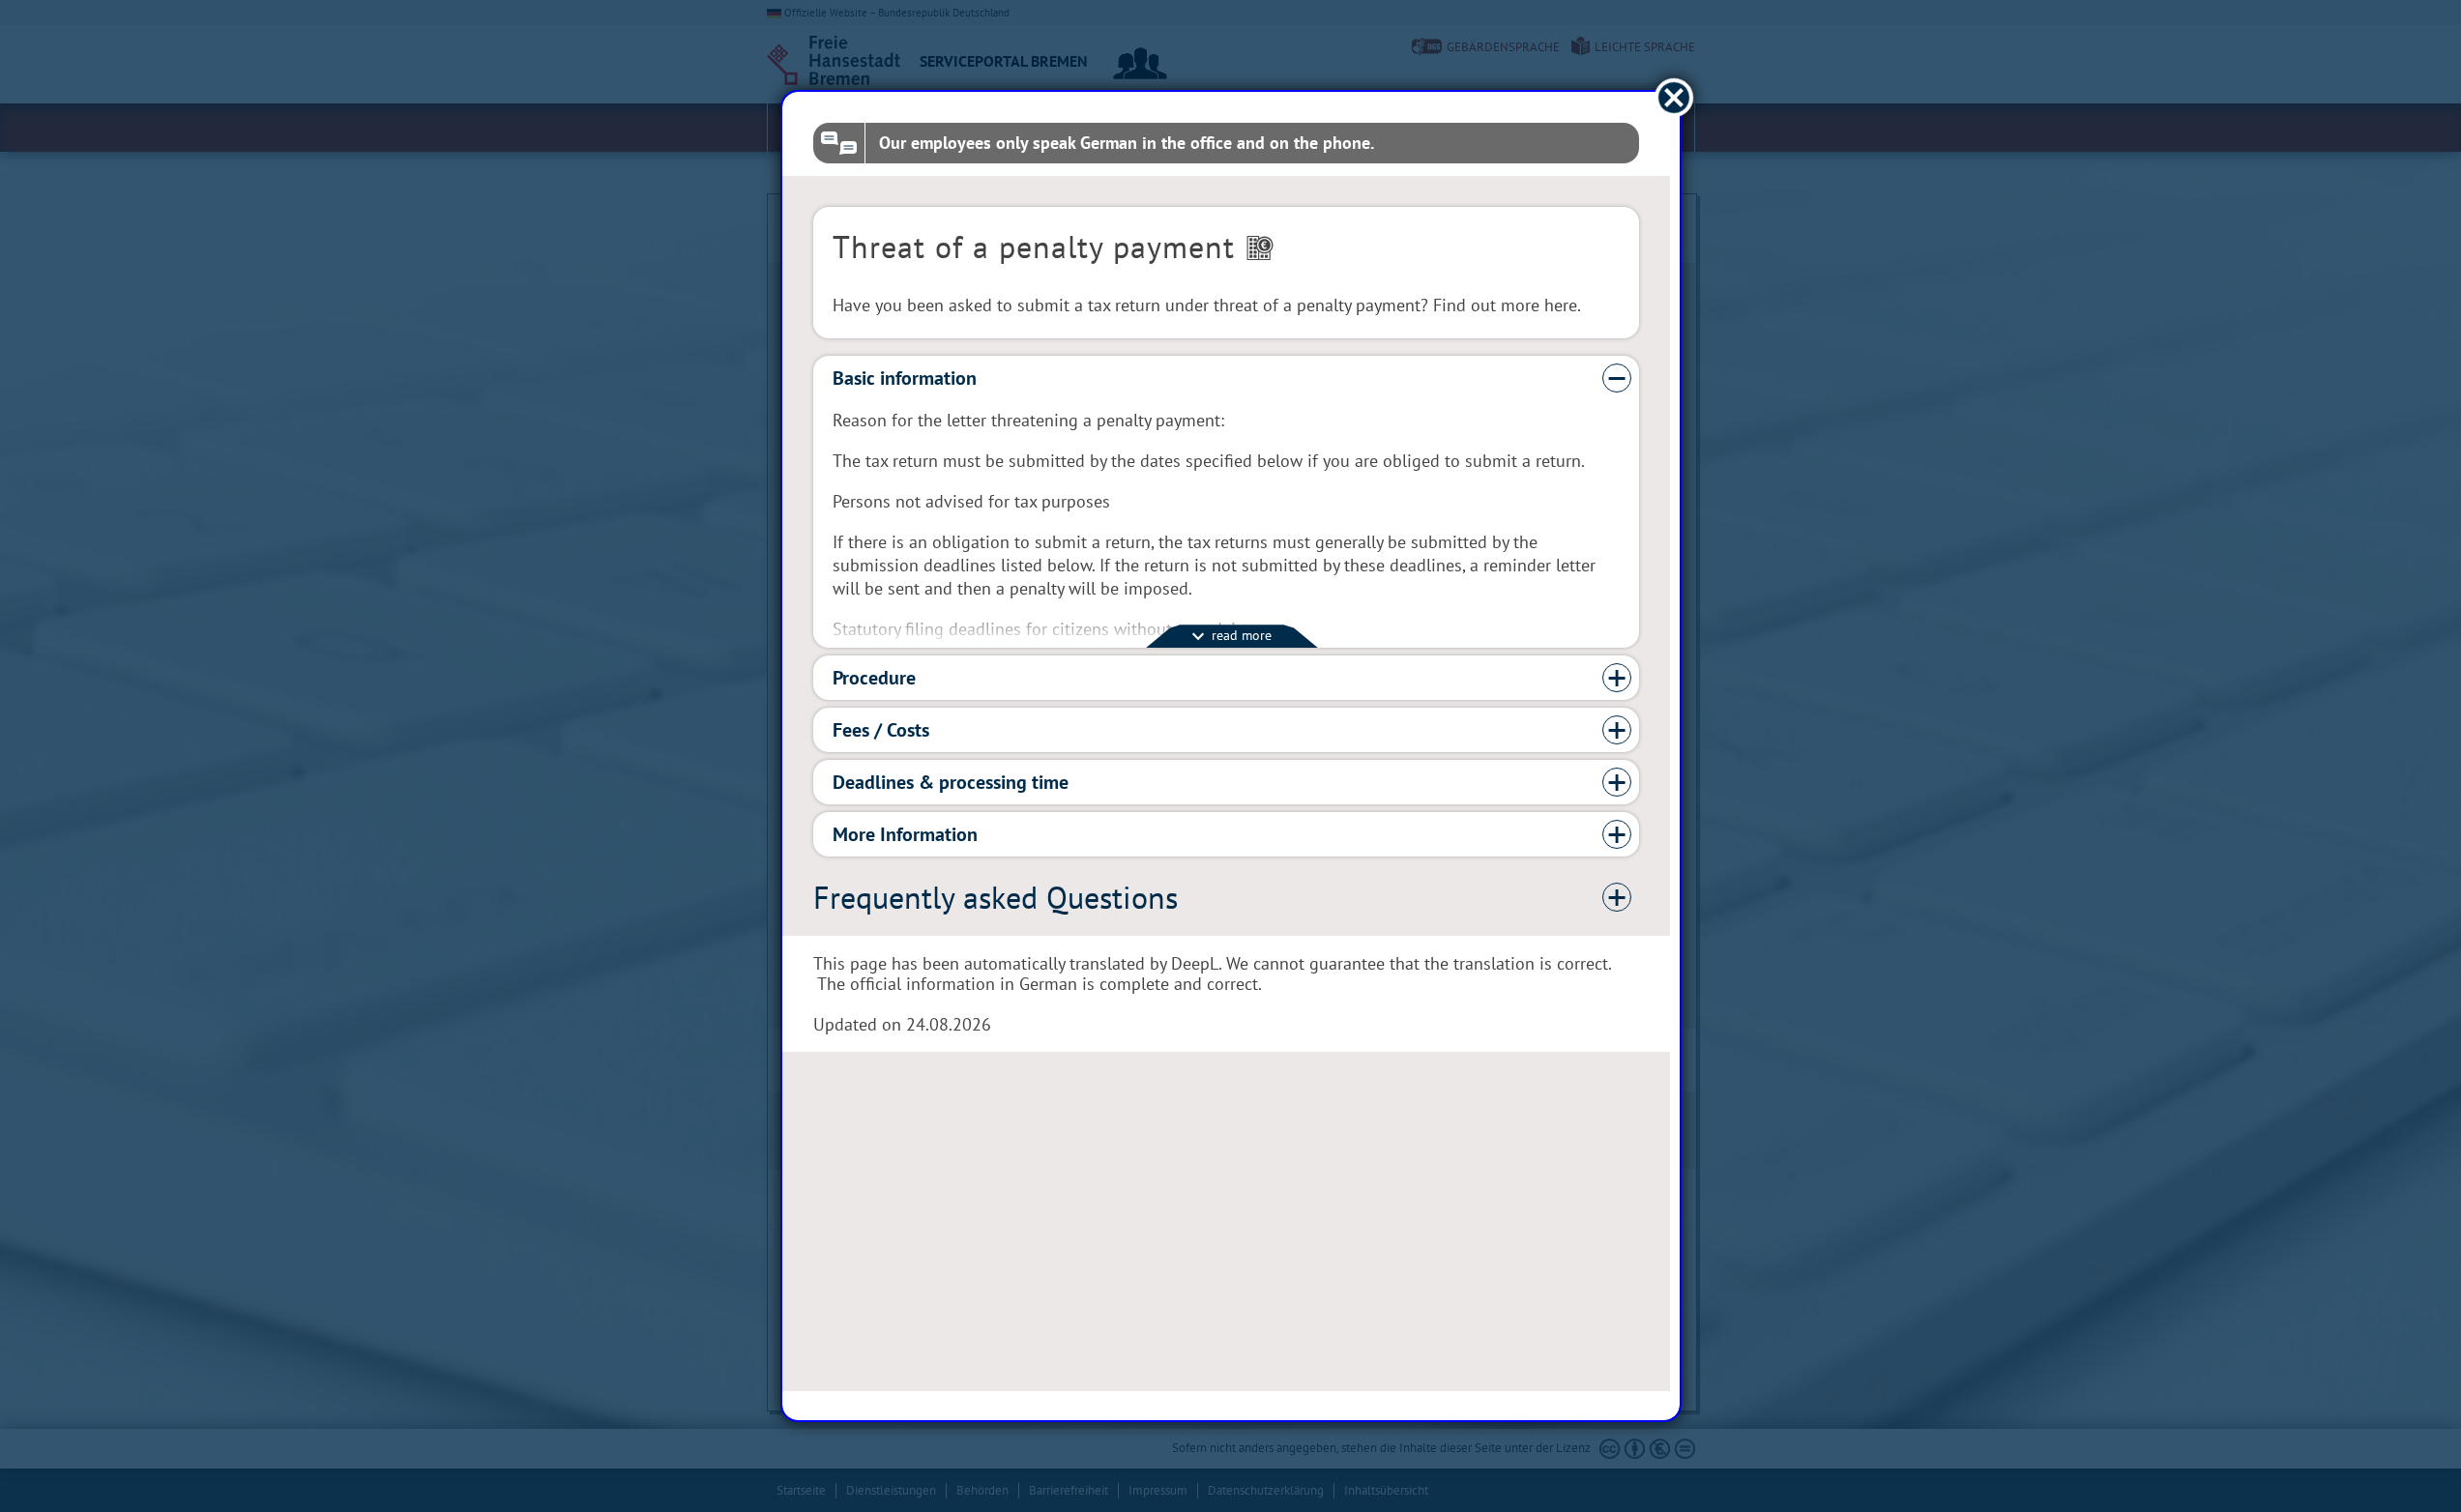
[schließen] (1673, 98)
